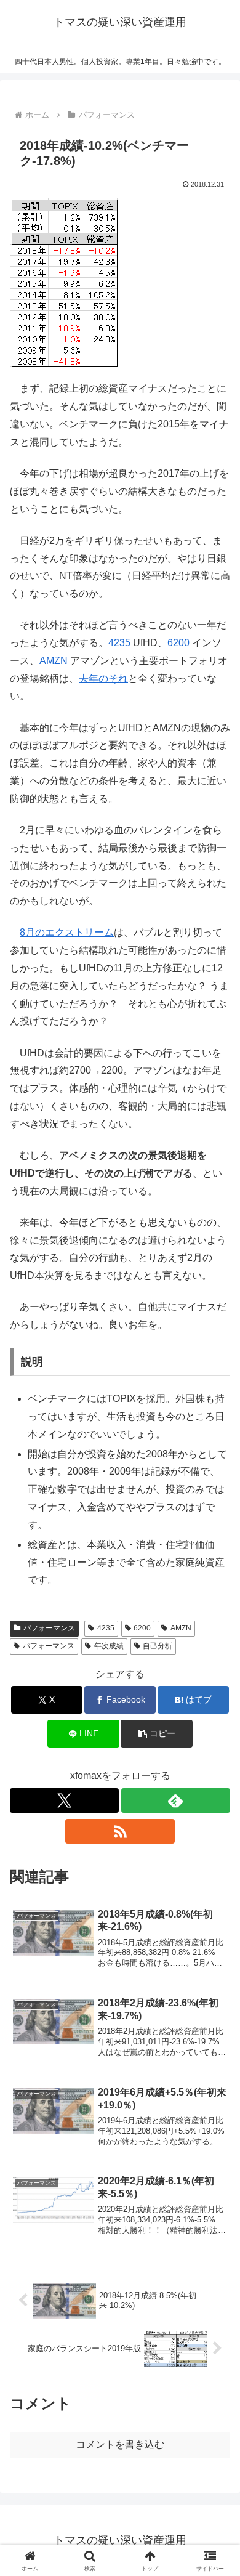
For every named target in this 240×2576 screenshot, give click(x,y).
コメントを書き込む (120, 2444)
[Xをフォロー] (64, 1800)
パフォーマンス (49, 1628)
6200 (178, 643)
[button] (156, 1734)
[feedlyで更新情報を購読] (176, 1800)
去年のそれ (103, 678)
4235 (119, 643)
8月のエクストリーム (67, 932)
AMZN (54, 661)
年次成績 (109, 1646)
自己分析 (158, 1646)
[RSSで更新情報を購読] (120, 1831)
